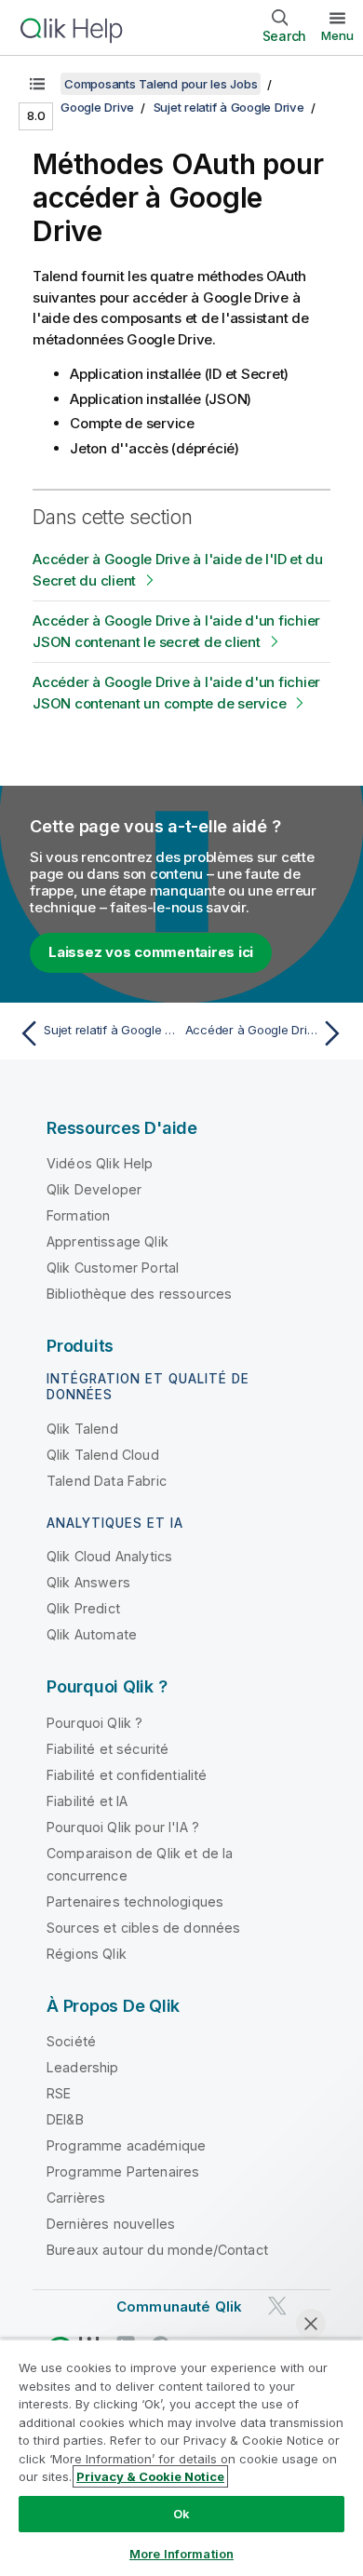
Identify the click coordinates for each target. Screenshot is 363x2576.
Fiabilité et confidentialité (127, 1775)
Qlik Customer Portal (113, 1268)
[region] (181, 2457)
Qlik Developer (94, 1189)
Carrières (76, 2198)
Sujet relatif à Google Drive (229, 107)
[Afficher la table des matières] (37, 84)
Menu (337, 35)
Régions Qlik (87, 1954)
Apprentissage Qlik (108, 1241)
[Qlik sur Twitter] (277, 2306)
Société (71, 2041)
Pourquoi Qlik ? (94, 1723)
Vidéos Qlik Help (100, 1163)
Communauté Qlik (179, 2306)
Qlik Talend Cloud (103, 1455)
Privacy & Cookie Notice (150, 2476)
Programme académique (126, 2145)
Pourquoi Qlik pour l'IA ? (123, 1827)
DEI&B (65, 2119)
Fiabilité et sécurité (108, 1749)
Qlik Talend (82, 1429)
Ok (181, 2514)
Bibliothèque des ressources (139, 1294)
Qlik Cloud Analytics (109, 1556)
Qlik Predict (83, 1608)
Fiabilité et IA (87, 1801)
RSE (59, 2093)
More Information (181, 2554)
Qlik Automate (92, 1634)
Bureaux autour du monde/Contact (157, 2250)
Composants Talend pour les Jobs (161, 84)
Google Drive (97, 107)
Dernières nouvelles (111, 2224)
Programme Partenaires (123, 2171)
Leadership (83, 2067)
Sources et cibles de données (143, 1928)
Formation (78, 1215)
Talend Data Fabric (107, 1481)
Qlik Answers (88, 1582)
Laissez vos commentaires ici (151, 952)
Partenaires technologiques (135, 1902)
